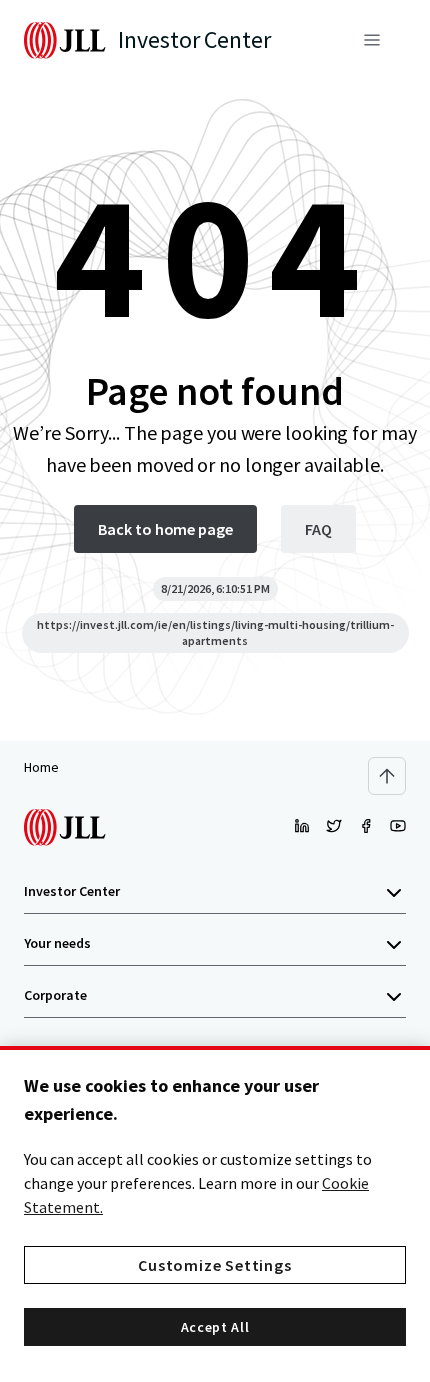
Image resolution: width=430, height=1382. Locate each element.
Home (41, 767)
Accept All (215, 1327)
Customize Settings (214, 1265)
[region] (215, 1214)
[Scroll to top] (387, 776)
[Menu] (372, 40)
